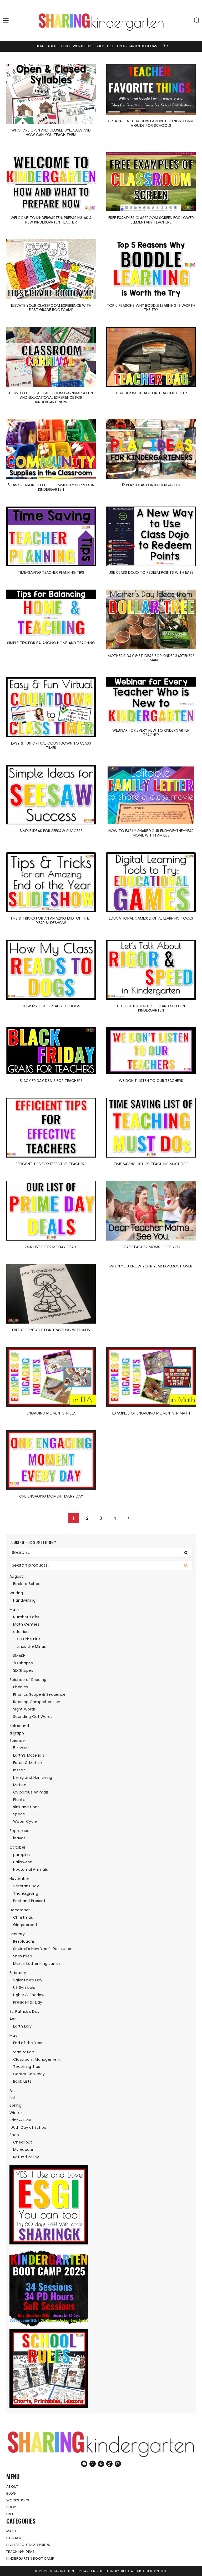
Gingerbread (25, 1925)
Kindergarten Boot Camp (138, 46)
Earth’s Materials (29, 1755)
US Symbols (24, 1987)
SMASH (19, 1656)
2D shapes (23, 1663)
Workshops (83, 46)
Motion (20, 1785)
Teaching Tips (27, 2067)
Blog (65, 46)
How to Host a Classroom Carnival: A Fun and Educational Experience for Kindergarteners (51, 397)
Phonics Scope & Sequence (39, 1694)
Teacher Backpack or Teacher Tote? (151, 393)
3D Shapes (23, 1670)
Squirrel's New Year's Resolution (43, 1949)
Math (14, 1610)
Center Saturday (29, 2074)
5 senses (21, 1748)
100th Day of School (28, 2127)
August (16, 1576)
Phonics (21, 1687)
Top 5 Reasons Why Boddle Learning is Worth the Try (151, 308)
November (19, 1879)
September (20, 1831)
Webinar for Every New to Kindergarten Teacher (151, 733)
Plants (19, 1800)
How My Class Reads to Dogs (51, 1006)
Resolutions (24, 1941)
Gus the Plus (29, 1639)
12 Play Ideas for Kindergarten (151, 485)
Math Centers (26, 1624)
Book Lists (22, 2081)
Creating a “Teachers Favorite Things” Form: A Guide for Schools (151, 123)
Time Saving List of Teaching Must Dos (151, 1164)
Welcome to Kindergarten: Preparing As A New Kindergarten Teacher (51, 220)
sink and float (26, 1807)
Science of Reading (28, 1680)
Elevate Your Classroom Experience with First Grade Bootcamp (51, 308)
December (20, 1910)
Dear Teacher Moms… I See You (151, 1247)
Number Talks (26, 1617)
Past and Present (29, 1901)
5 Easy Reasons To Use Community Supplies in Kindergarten (51, 487)
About (53, 46)
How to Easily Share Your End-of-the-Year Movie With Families (151, 833)
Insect (19, 1770)
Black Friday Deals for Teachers (51, 1081)
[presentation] (51, 94)
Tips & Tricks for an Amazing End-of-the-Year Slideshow (51, 920)
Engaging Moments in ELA (51, 1413)
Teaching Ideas (20, 2552)
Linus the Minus (31, 1646)
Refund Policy (26, 2157)
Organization (22, 2052)
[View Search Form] (197, 21)
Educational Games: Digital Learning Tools (151, 918)
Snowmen (23, 1956)
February (18, 1973)
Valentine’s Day (28, 1980)
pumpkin (21, 1855)
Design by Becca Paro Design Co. (134, 2571)
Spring (15, 2105)
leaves (19, 1838)
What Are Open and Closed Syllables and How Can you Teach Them (51, 132)
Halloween (23, 1862)
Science (17, 1741)
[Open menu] (6, 21)
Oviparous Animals (31, 1792)
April (14, 2019)
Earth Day (22, 2026)
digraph (17, 1733)
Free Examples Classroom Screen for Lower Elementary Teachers (151, 220)
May (13, 2035)
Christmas (23, 1917)
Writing (16, 1593)
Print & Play (20, 2120)
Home (40, 46)
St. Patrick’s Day (24, 2011)
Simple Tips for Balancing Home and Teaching (51, 643)
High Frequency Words (28, 2545)
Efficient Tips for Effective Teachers (51, 1164)
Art (12, 2091)
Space (19, 1814)
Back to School (27, 1584)
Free (110, 46)
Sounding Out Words (33, 1717)
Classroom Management (37, 2059)
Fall (12, 2098)
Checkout (23, 2142)
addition (21, 1632)
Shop (100, 46)
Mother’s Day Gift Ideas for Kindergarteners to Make (151, 658)
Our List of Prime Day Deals (51, 1247)
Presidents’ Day (28, 2002)
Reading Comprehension (37, 1702)
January (17, 1934)
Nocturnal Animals (31, 1869)
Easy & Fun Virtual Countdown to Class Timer (51, 745)
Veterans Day (26, 1886)
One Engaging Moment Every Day (51, 1496)
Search (188, 1565)
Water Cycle (25, 1821)
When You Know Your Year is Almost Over (151, 1266)
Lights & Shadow (29, 1995)
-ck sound (19, 1726)
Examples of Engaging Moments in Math (151, 1413)
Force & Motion (28, 1763)
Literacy (14, 2538)
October (17, 1847)
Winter (16, 2113)
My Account (25, 2150)
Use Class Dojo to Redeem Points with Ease (151, 572)
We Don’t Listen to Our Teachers (151, 1081)
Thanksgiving (26, 1893)
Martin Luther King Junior (37, 1963)
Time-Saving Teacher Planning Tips (51, 572)
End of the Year (28, 2043)
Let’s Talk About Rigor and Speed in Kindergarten (151, 1008)
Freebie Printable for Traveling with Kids (51, 1330)
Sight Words (25, 1709)
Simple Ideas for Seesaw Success (51, 831)
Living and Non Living (33, 1777)
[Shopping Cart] (165, 46)
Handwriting (24, 1600)
